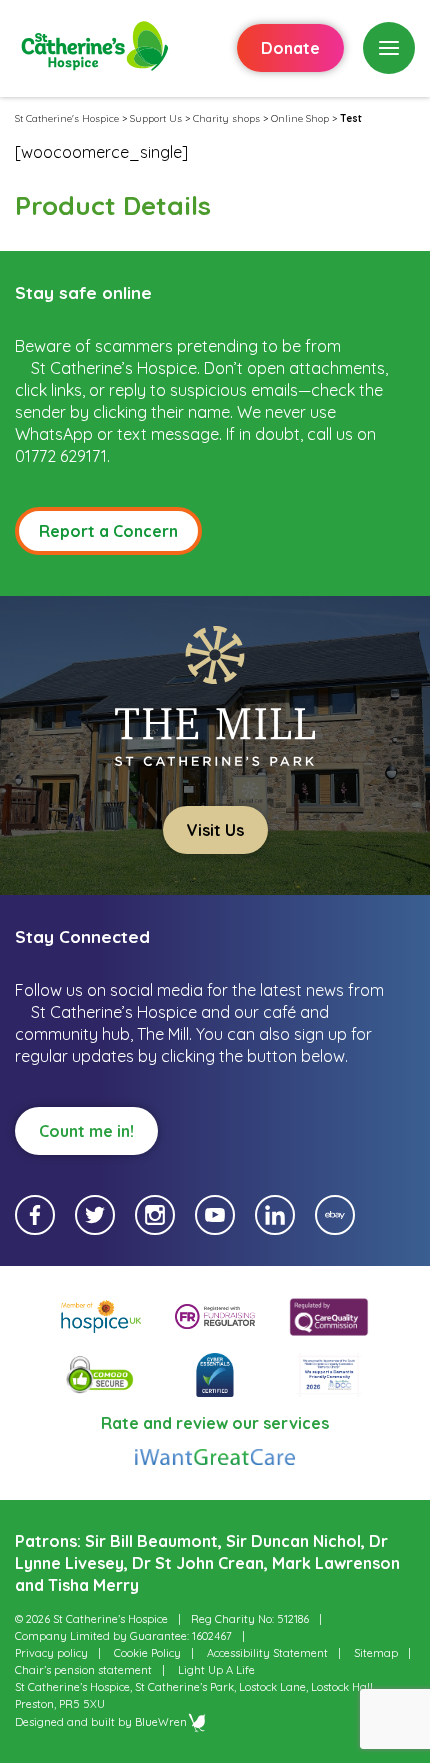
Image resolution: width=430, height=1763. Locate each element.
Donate (290, 48)
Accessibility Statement (267, 1653)
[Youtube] (215, 1215)
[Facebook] (35, 1215)
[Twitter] (95, 1215)
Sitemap (376, 1653)
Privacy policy (51, 1653)
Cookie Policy (147, 1653)
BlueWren (161, 1722)
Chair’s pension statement (83, 1670)
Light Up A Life (216, 1670)
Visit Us (215, 830)
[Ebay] (335, 1215)
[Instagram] (155, 1215)
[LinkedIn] (275, 1215)
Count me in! (86, 1131)
